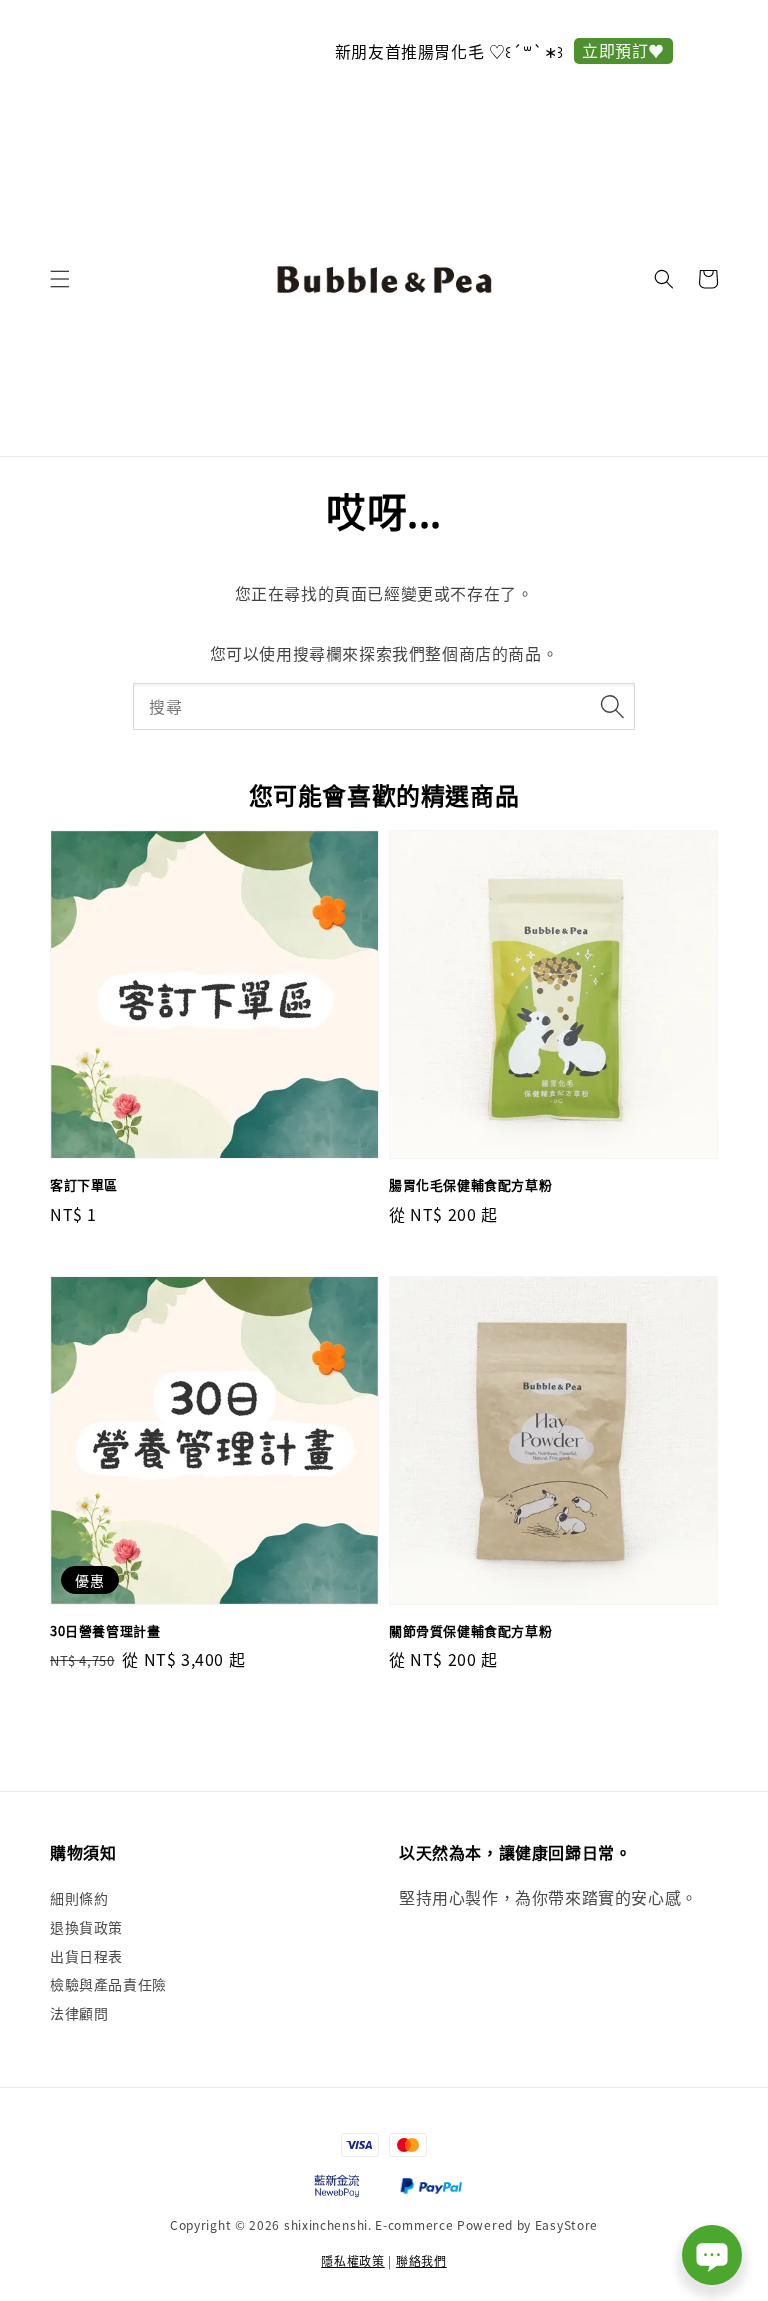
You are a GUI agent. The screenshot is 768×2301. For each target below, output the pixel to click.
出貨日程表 (86, 1956)
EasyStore (566, 2224)
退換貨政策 (86, 1927)
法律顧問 (79, 2013)
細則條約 (79, 1898)
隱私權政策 (353, 2260)
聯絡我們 (421, 2260)
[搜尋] (612, 706)
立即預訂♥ (503, 50)
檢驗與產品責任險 (108, 1984)
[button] (60, 279)
